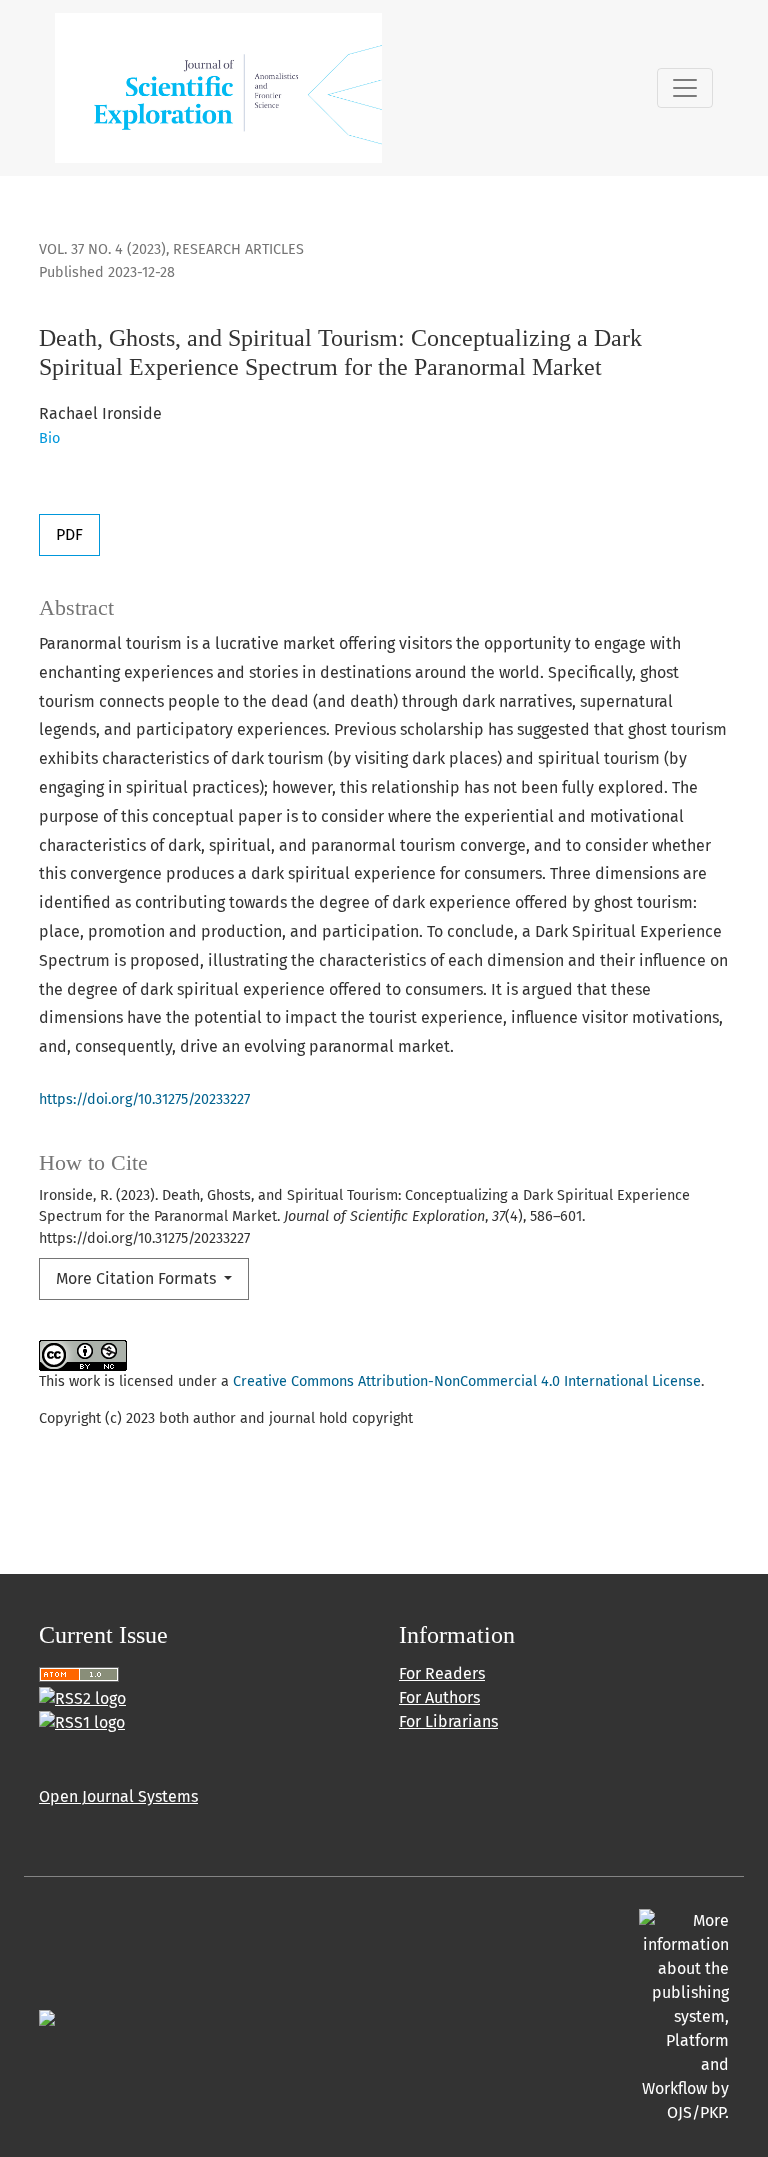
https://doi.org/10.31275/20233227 (144, 1099)
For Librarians (448, 1721)
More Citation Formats (138, 1278)
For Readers (442, 1673)
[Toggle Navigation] (685, 88)
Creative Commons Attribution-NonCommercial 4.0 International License (467, 1381)
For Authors (439, 1697)
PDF (69, 534)
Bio (49, 438)
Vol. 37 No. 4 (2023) (102, 249)
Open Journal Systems (118, 1796)
